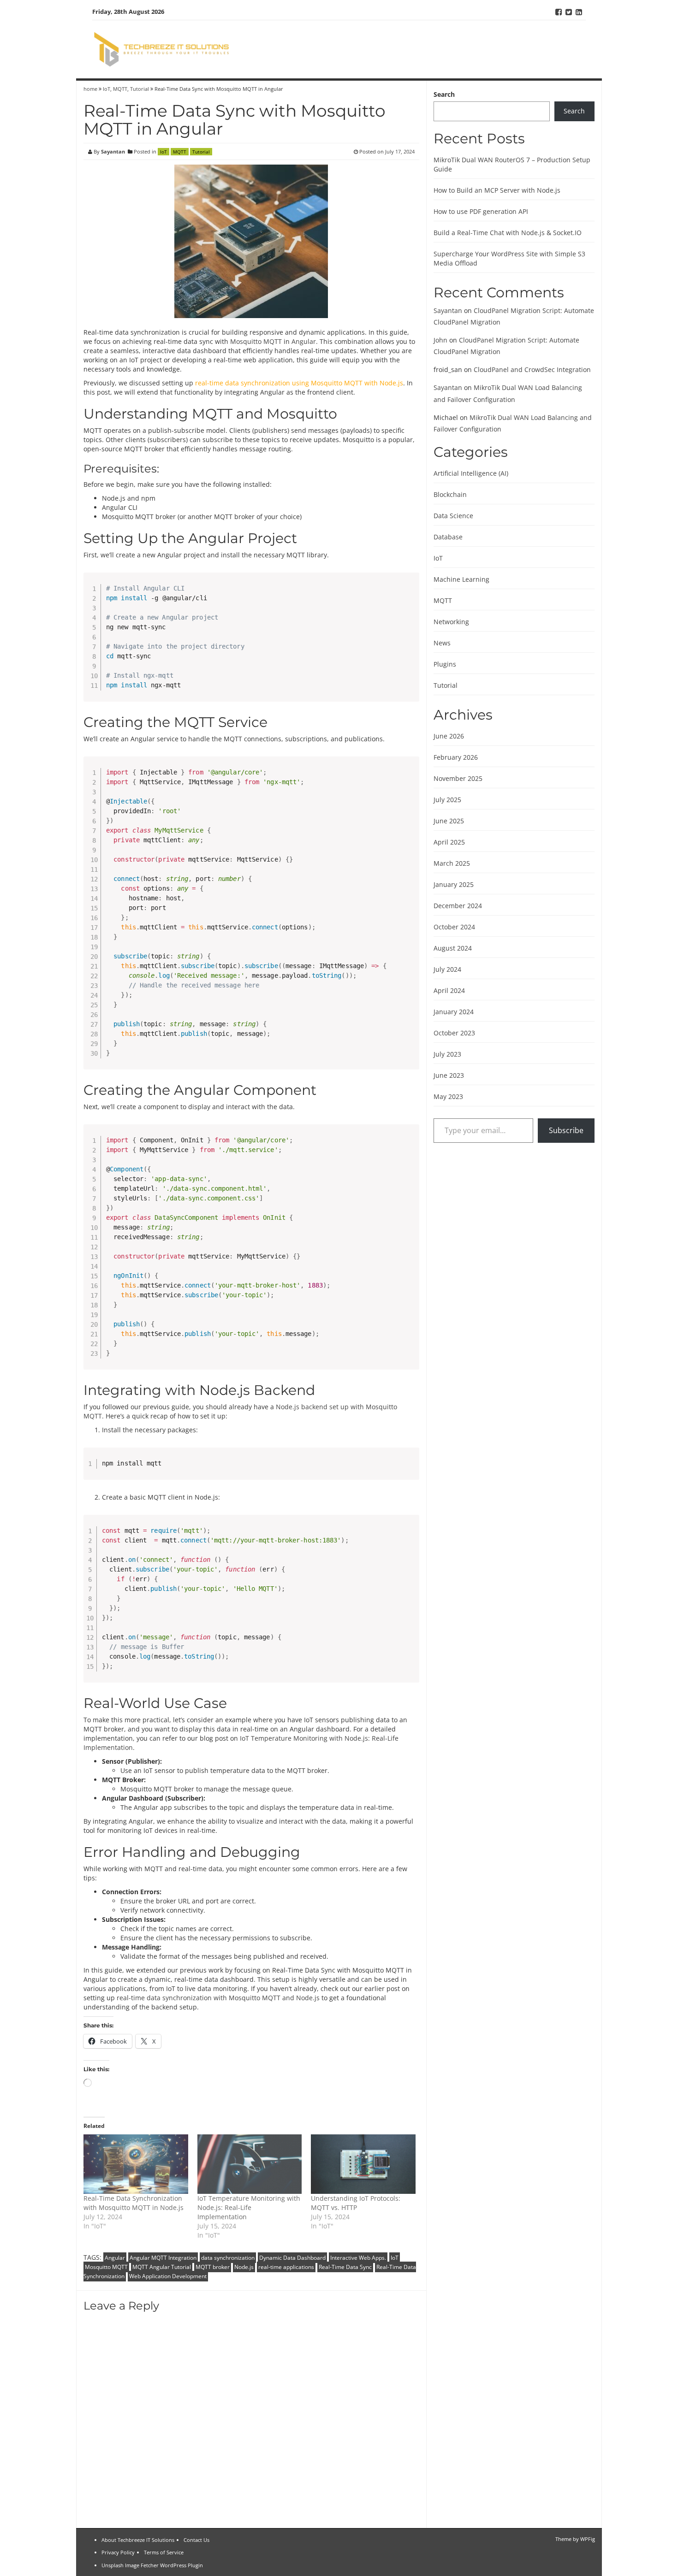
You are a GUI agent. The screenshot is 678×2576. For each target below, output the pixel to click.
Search (444, 94)
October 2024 (454, 927)
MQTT (120, 89)
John (440, 340)
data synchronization (228, 2258)
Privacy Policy (118, 2552)
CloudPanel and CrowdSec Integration (532, 369)
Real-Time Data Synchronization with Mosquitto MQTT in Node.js (134, 2203)
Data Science (453, 516)
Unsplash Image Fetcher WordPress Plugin (152, 2565)
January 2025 (454, 884)
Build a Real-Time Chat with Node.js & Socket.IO (508, 233)
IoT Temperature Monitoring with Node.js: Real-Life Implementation (249, 2207)
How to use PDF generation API (481, 211)
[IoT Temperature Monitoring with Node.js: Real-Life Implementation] (250, 2164)
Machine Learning (461, 579)
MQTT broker (213, 2267)
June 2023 (449, 1075)
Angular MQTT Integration (163, 2258)
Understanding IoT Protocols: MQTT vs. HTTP (356, 2203)
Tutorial (140, 89)
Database (448, 537)
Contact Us (196, 2540)
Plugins (445, 664)
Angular (304, 341)
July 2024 (447, 969)
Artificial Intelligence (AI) (471, 473)
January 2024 (454, 1012)
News (442, 643)
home (91, 89)
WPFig (588, 2539)
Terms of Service (164, 2552)
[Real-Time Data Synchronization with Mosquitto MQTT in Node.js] (136, 2164)
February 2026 (456, 757)
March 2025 (452, 863)
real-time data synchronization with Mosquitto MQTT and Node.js (218, 1998)
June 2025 (449, 821)
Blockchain (450, 494)
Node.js (244, 2267)
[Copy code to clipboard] (408, 593)
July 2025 (447, 800)
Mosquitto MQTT (256, 341)
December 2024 (458, 906)
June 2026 (449, 736)
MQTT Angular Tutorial (162, 2267)
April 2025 (449, 842)
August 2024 (453, 948)
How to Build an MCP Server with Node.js (497, 190)
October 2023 (454, 1033)
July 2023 (447, 1054)
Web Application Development (168, 2276)
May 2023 (448, 1096)
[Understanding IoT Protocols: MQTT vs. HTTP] (363, 2164)
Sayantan (113, 151)
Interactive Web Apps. (358, 2258)
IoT (107, 89)
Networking (451, 622)
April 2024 (449, 990)
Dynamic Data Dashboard (292, 2258)
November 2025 (458, 778)
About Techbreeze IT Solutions (138, 2540)
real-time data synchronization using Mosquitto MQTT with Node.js (299, 383)
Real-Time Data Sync (345, 2267)
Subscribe (566, 1130)
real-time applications (286, 2267)
